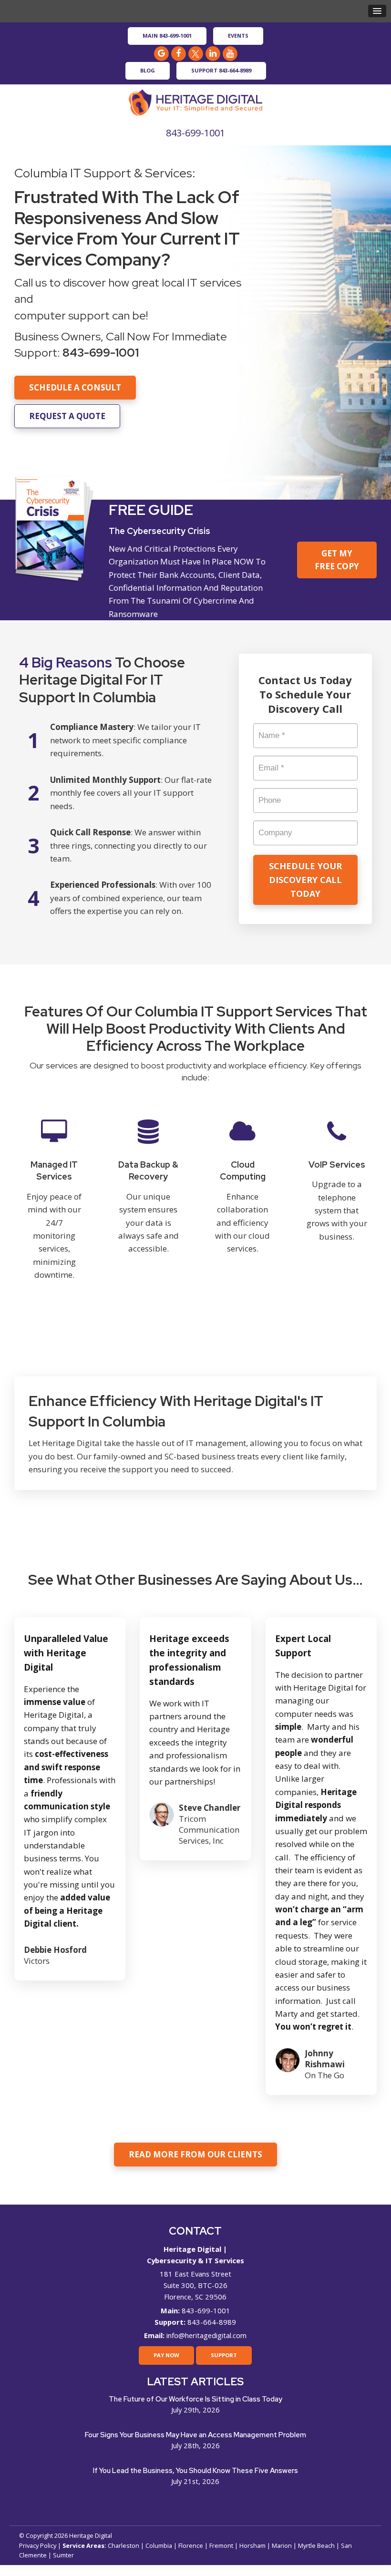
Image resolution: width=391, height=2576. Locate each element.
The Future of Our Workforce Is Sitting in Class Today (195, 2399)
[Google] (161, 53)
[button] (377, 11)
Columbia (159, 2545)
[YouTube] (230, 53)
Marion (282, 2545)
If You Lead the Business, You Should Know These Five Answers (195, 2471)
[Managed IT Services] (54, 1206)
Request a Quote (67, 416)
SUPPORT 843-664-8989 (221, 70)
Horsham (252, 2545)
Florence (191, 2545)
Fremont (221, 2545)
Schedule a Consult (75, 387)
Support (224, 2355)
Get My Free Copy (337, 560)
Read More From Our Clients (195, 2154)
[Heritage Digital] (195, 101)
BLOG (148, 70)
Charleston (123, 2545)
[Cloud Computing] (243, 1206)
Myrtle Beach (316, 2545)
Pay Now (166, 2355)
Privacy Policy (38, 2545)
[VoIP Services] (337, 1206)
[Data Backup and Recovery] (149, 1206)
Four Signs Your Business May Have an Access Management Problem (195, 2435)
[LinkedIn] (213, 53)
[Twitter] (195, 53)
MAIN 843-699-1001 (167, 36)
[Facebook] (178, 53)
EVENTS (238, 36)
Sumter (63, 2555)
